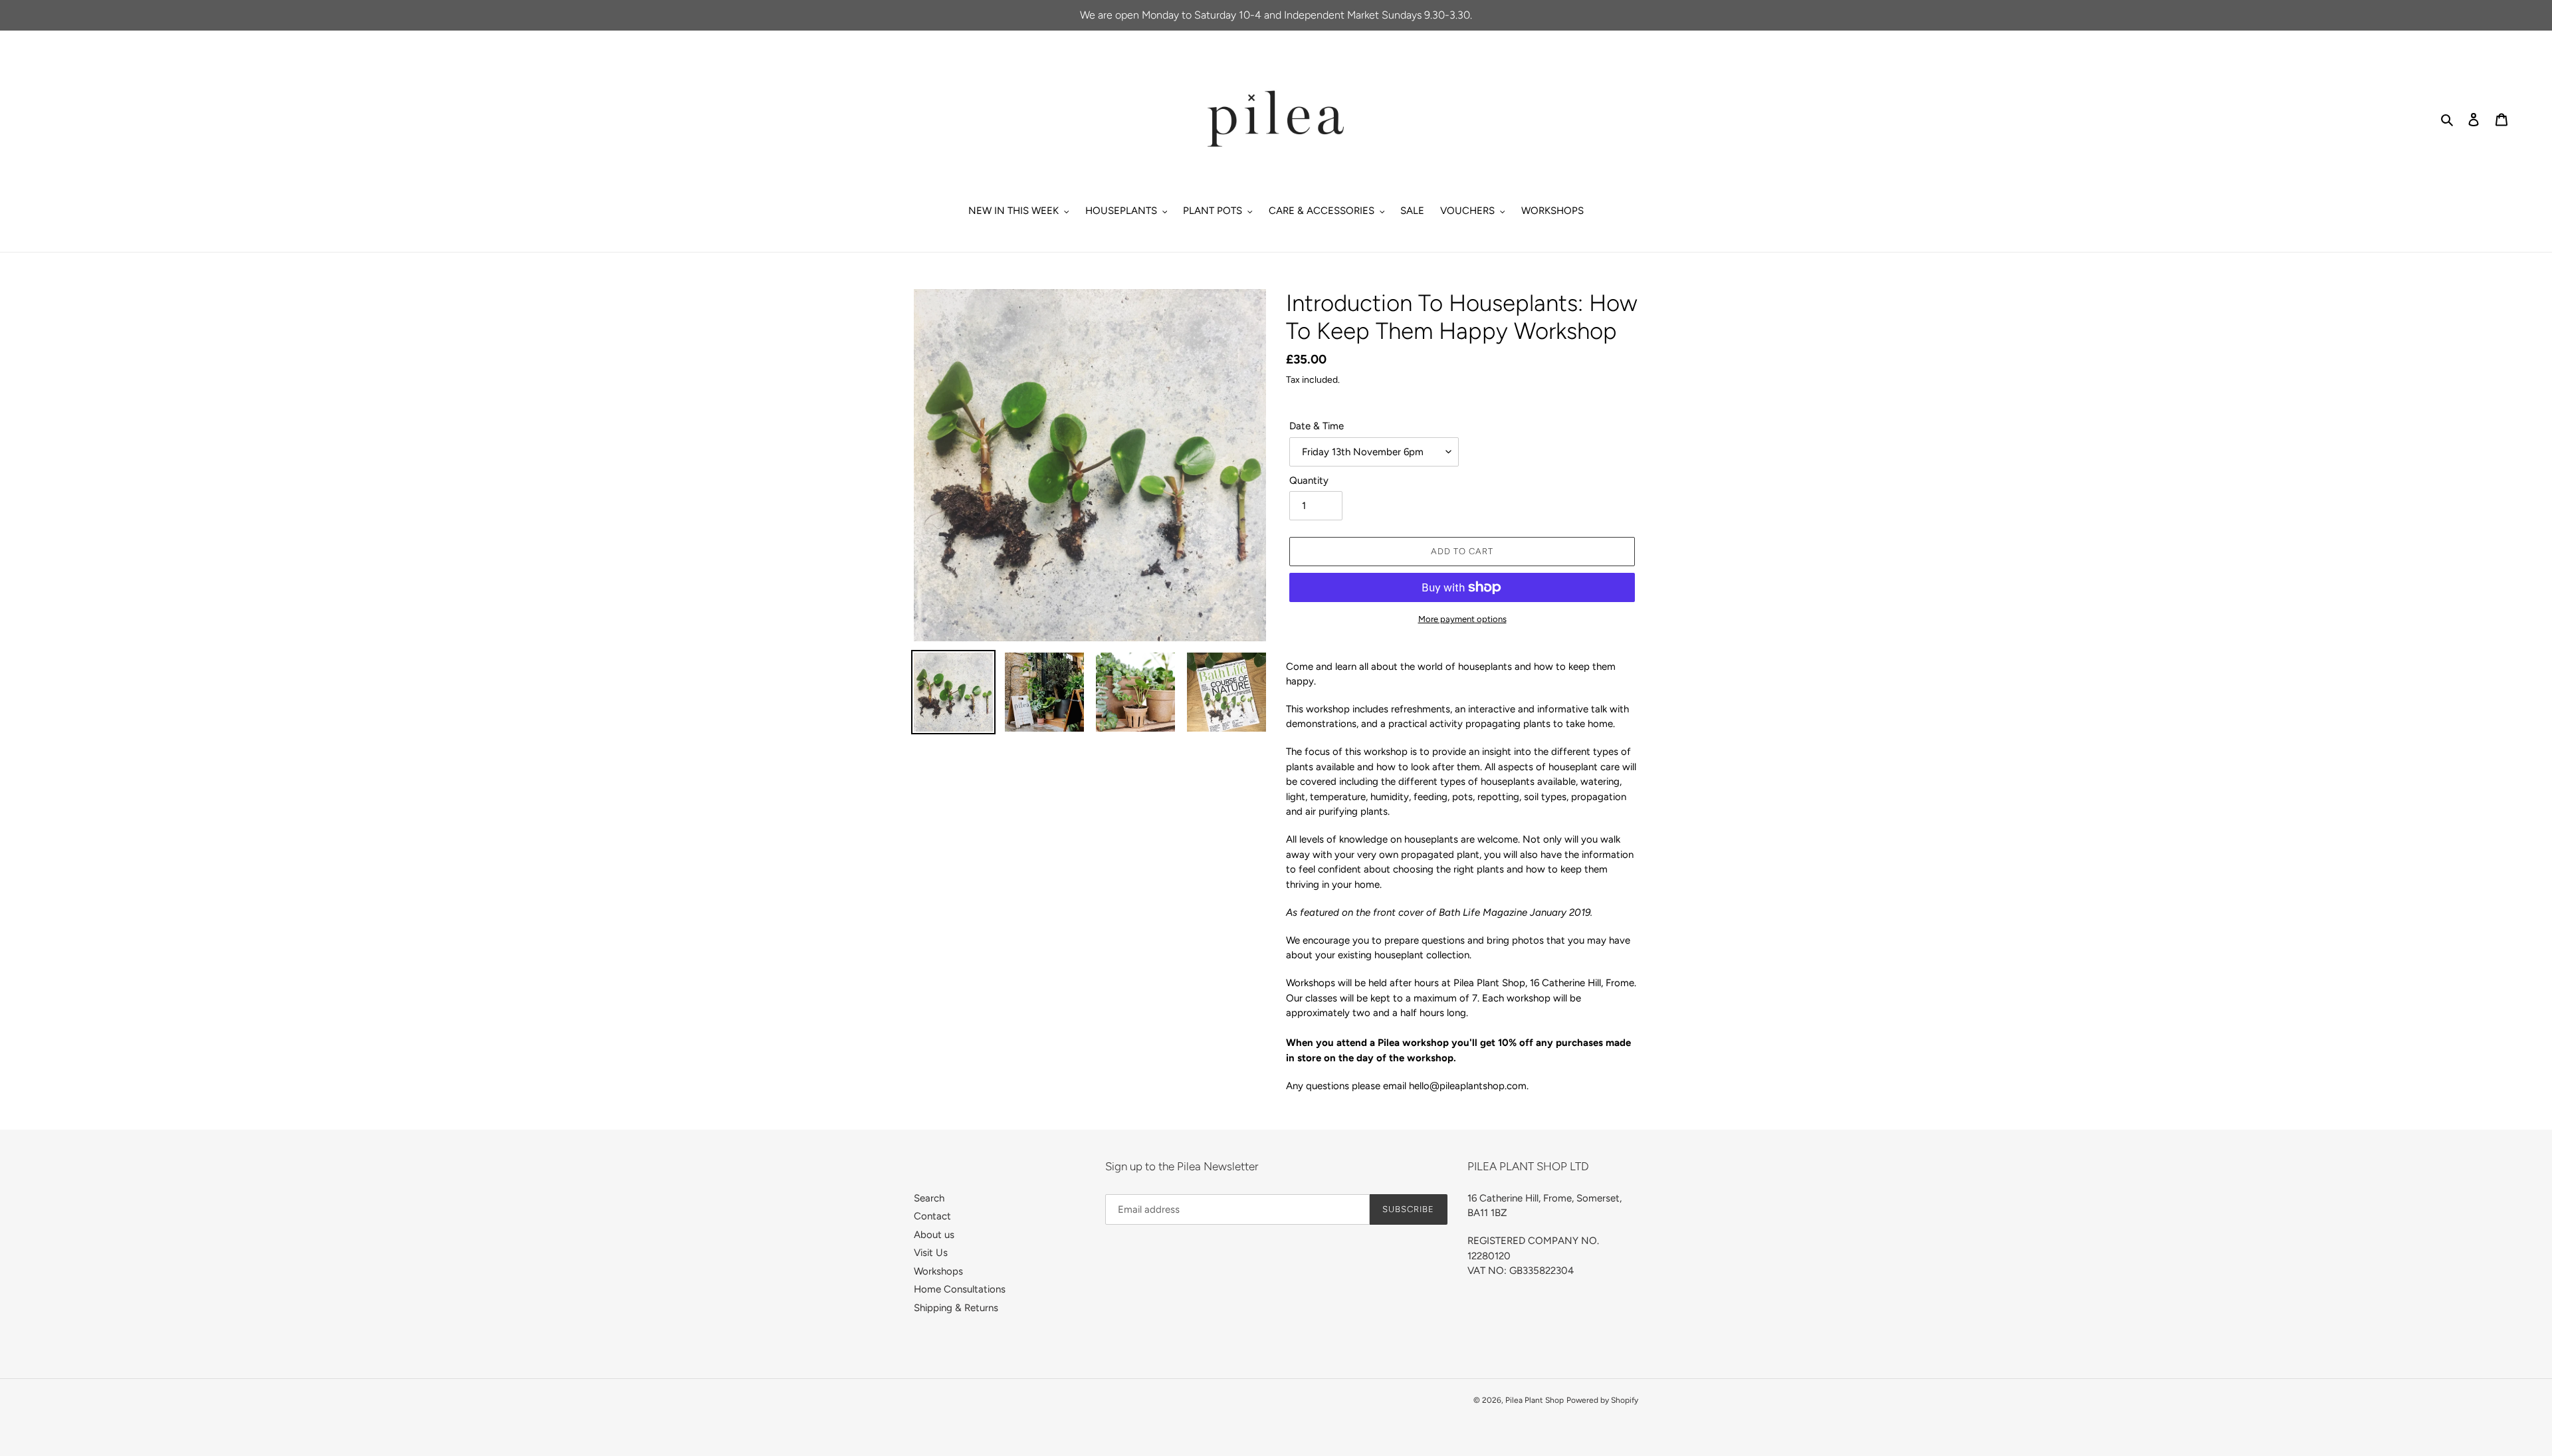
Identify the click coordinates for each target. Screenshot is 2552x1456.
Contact (932, 1216)
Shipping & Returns (956, 1308)
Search (929, 1198)
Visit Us (931, 1253)
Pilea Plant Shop (1535, 1400)
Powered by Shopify (1602, 1400)
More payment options (1462, 619)
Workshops (938, 1271)
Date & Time (1317, 426)
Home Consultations (960, 1289)
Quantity (1309, 480)
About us (934, 1235)
